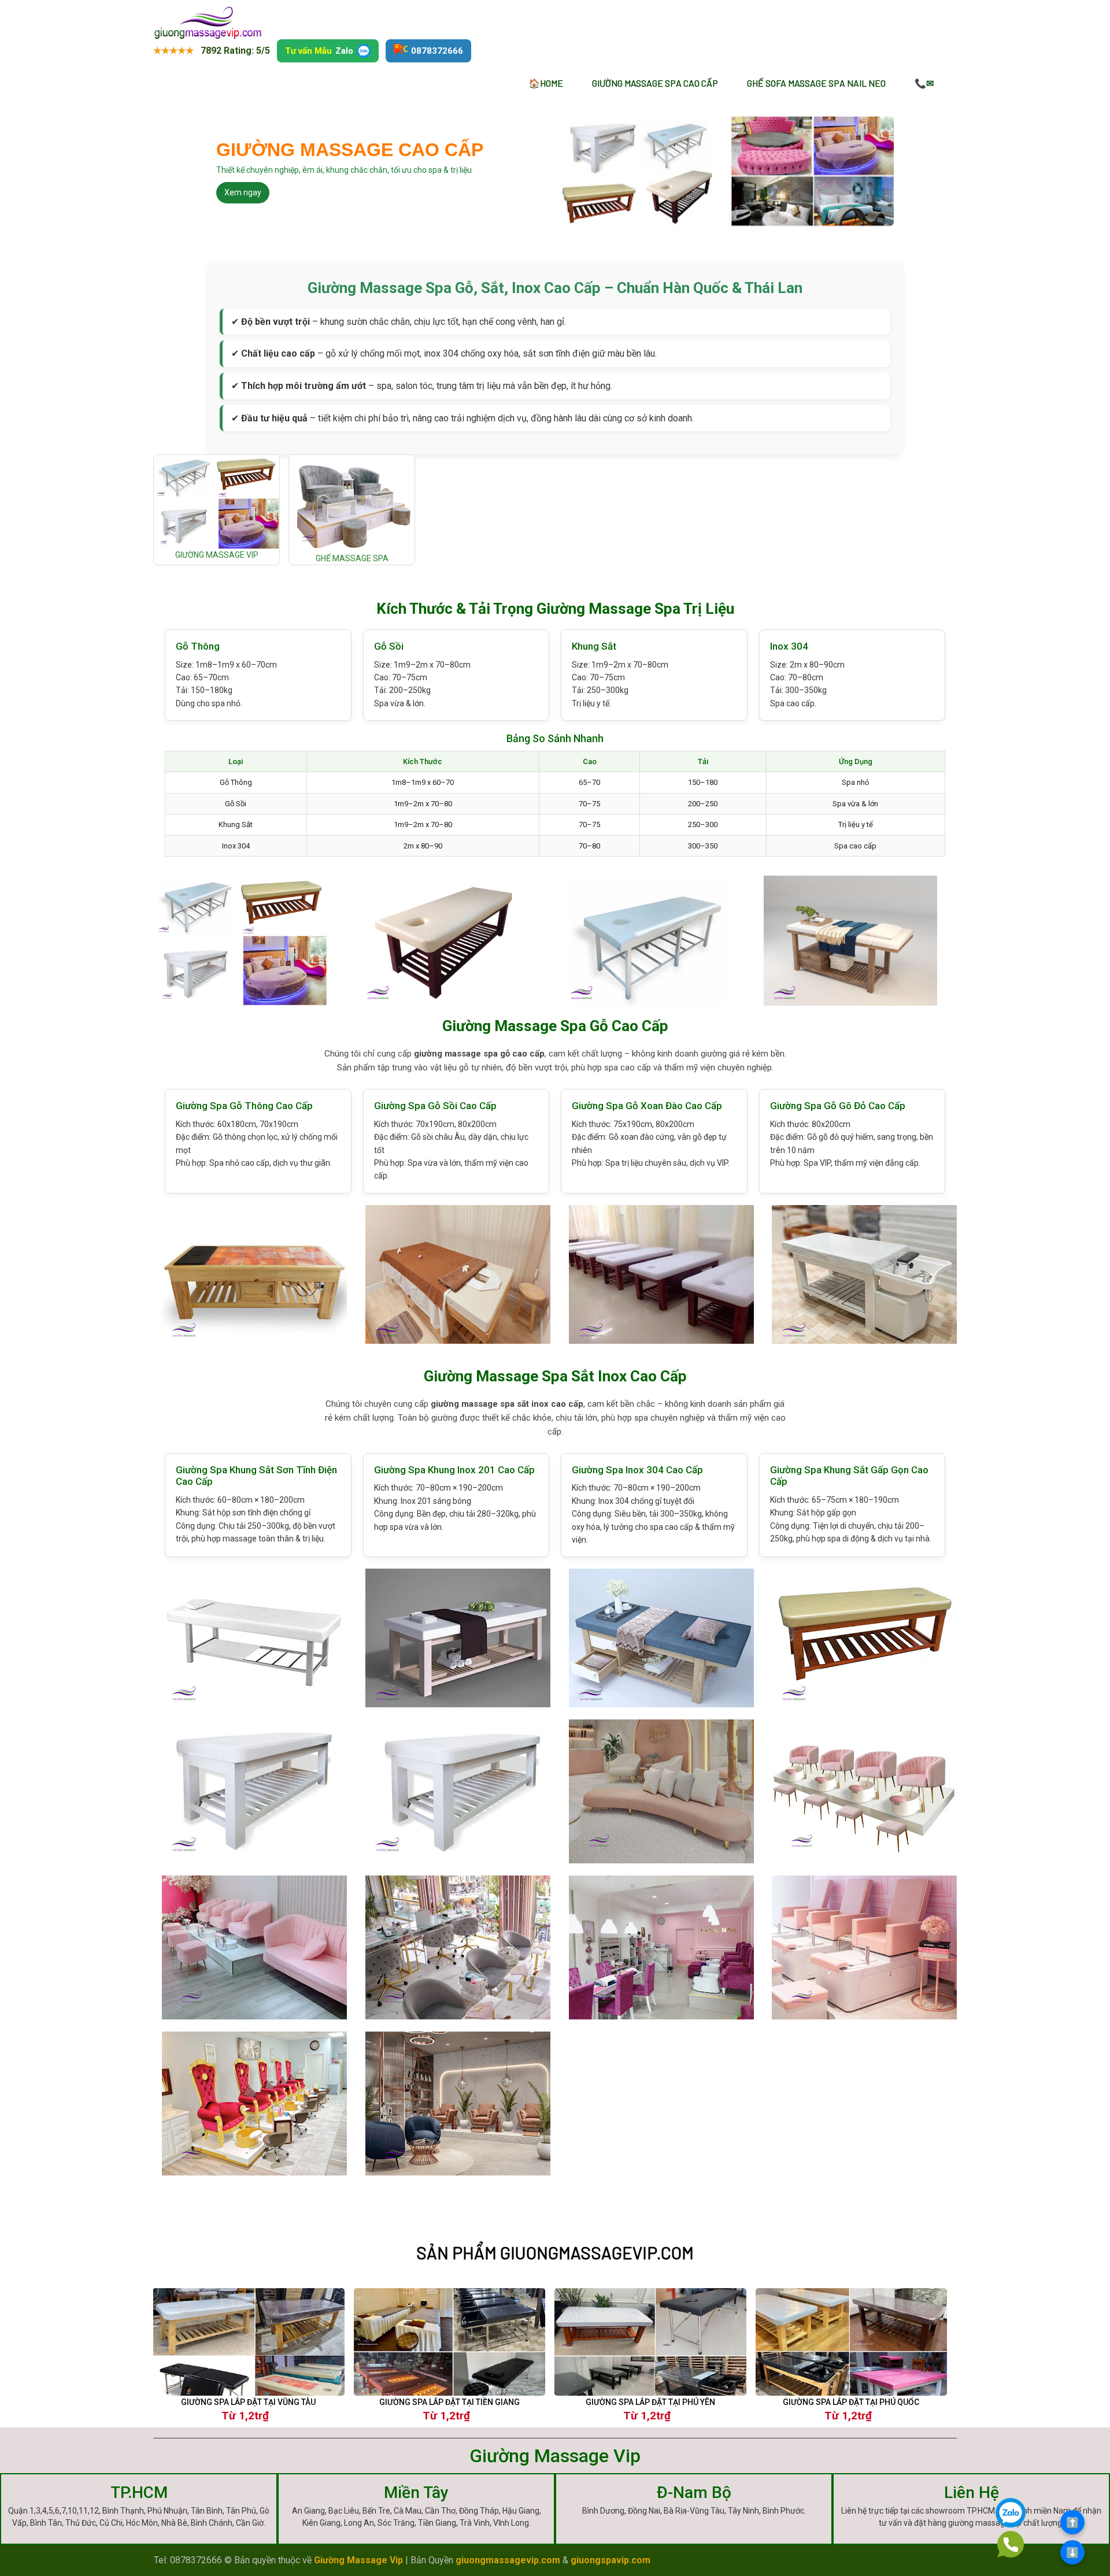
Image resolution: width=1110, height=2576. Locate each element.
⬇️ (1072, 2553)
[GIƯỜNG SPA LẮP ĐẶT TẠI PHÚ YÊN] (650, 2342)
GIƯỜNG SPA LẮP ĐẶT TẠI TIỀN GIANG (449, 2402)
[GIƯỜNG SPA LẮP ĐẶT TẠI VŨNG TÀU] (249, 2342)
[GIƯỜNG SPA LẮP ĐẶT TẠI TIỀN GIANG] (450, 2342)
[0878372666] (1011, 2544)
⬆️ (1072, 2523)
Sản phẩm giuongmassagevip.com (555, 2253)
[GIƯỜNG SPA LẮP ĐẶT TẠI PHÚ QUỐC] (852, 2342)
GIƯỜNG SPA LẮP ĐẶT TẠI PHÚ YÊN (650, 2402)
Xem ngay (243, 192)
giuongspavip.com (610, 2560)
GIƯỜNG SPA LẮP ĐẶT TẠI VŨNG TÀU (248, 2402)
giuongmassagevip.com (508, 2560)
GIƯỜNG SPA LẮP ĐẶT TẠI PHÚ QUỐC (851, 2402)
